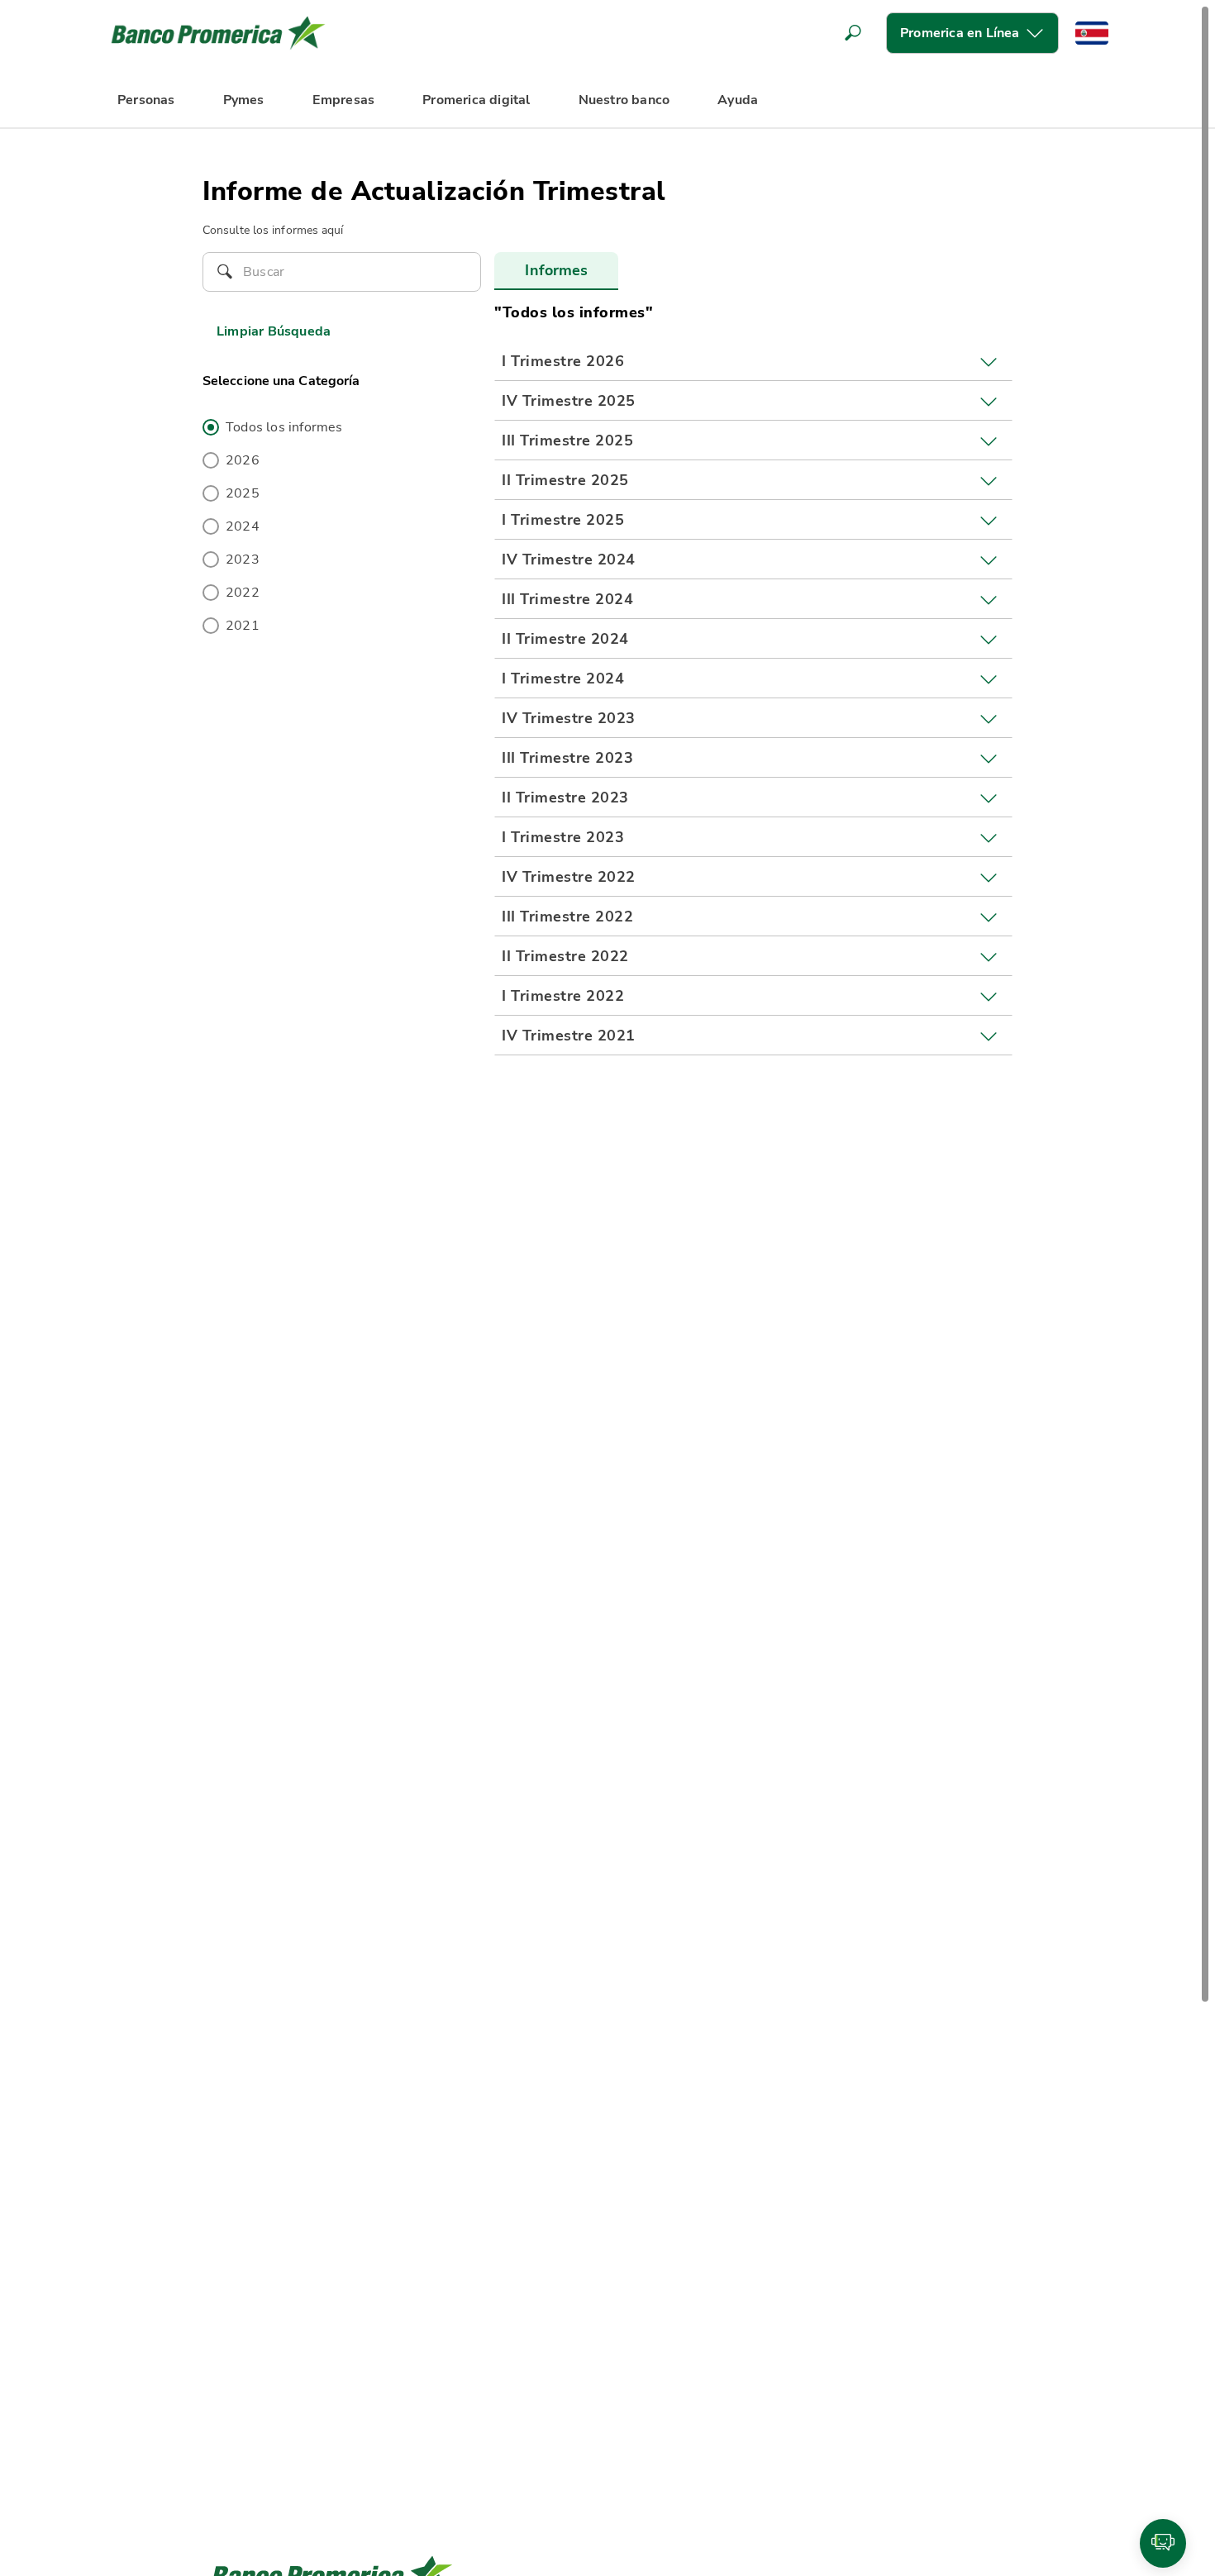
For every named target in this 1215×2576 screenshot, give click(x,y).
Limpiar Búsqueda (274, 331)
